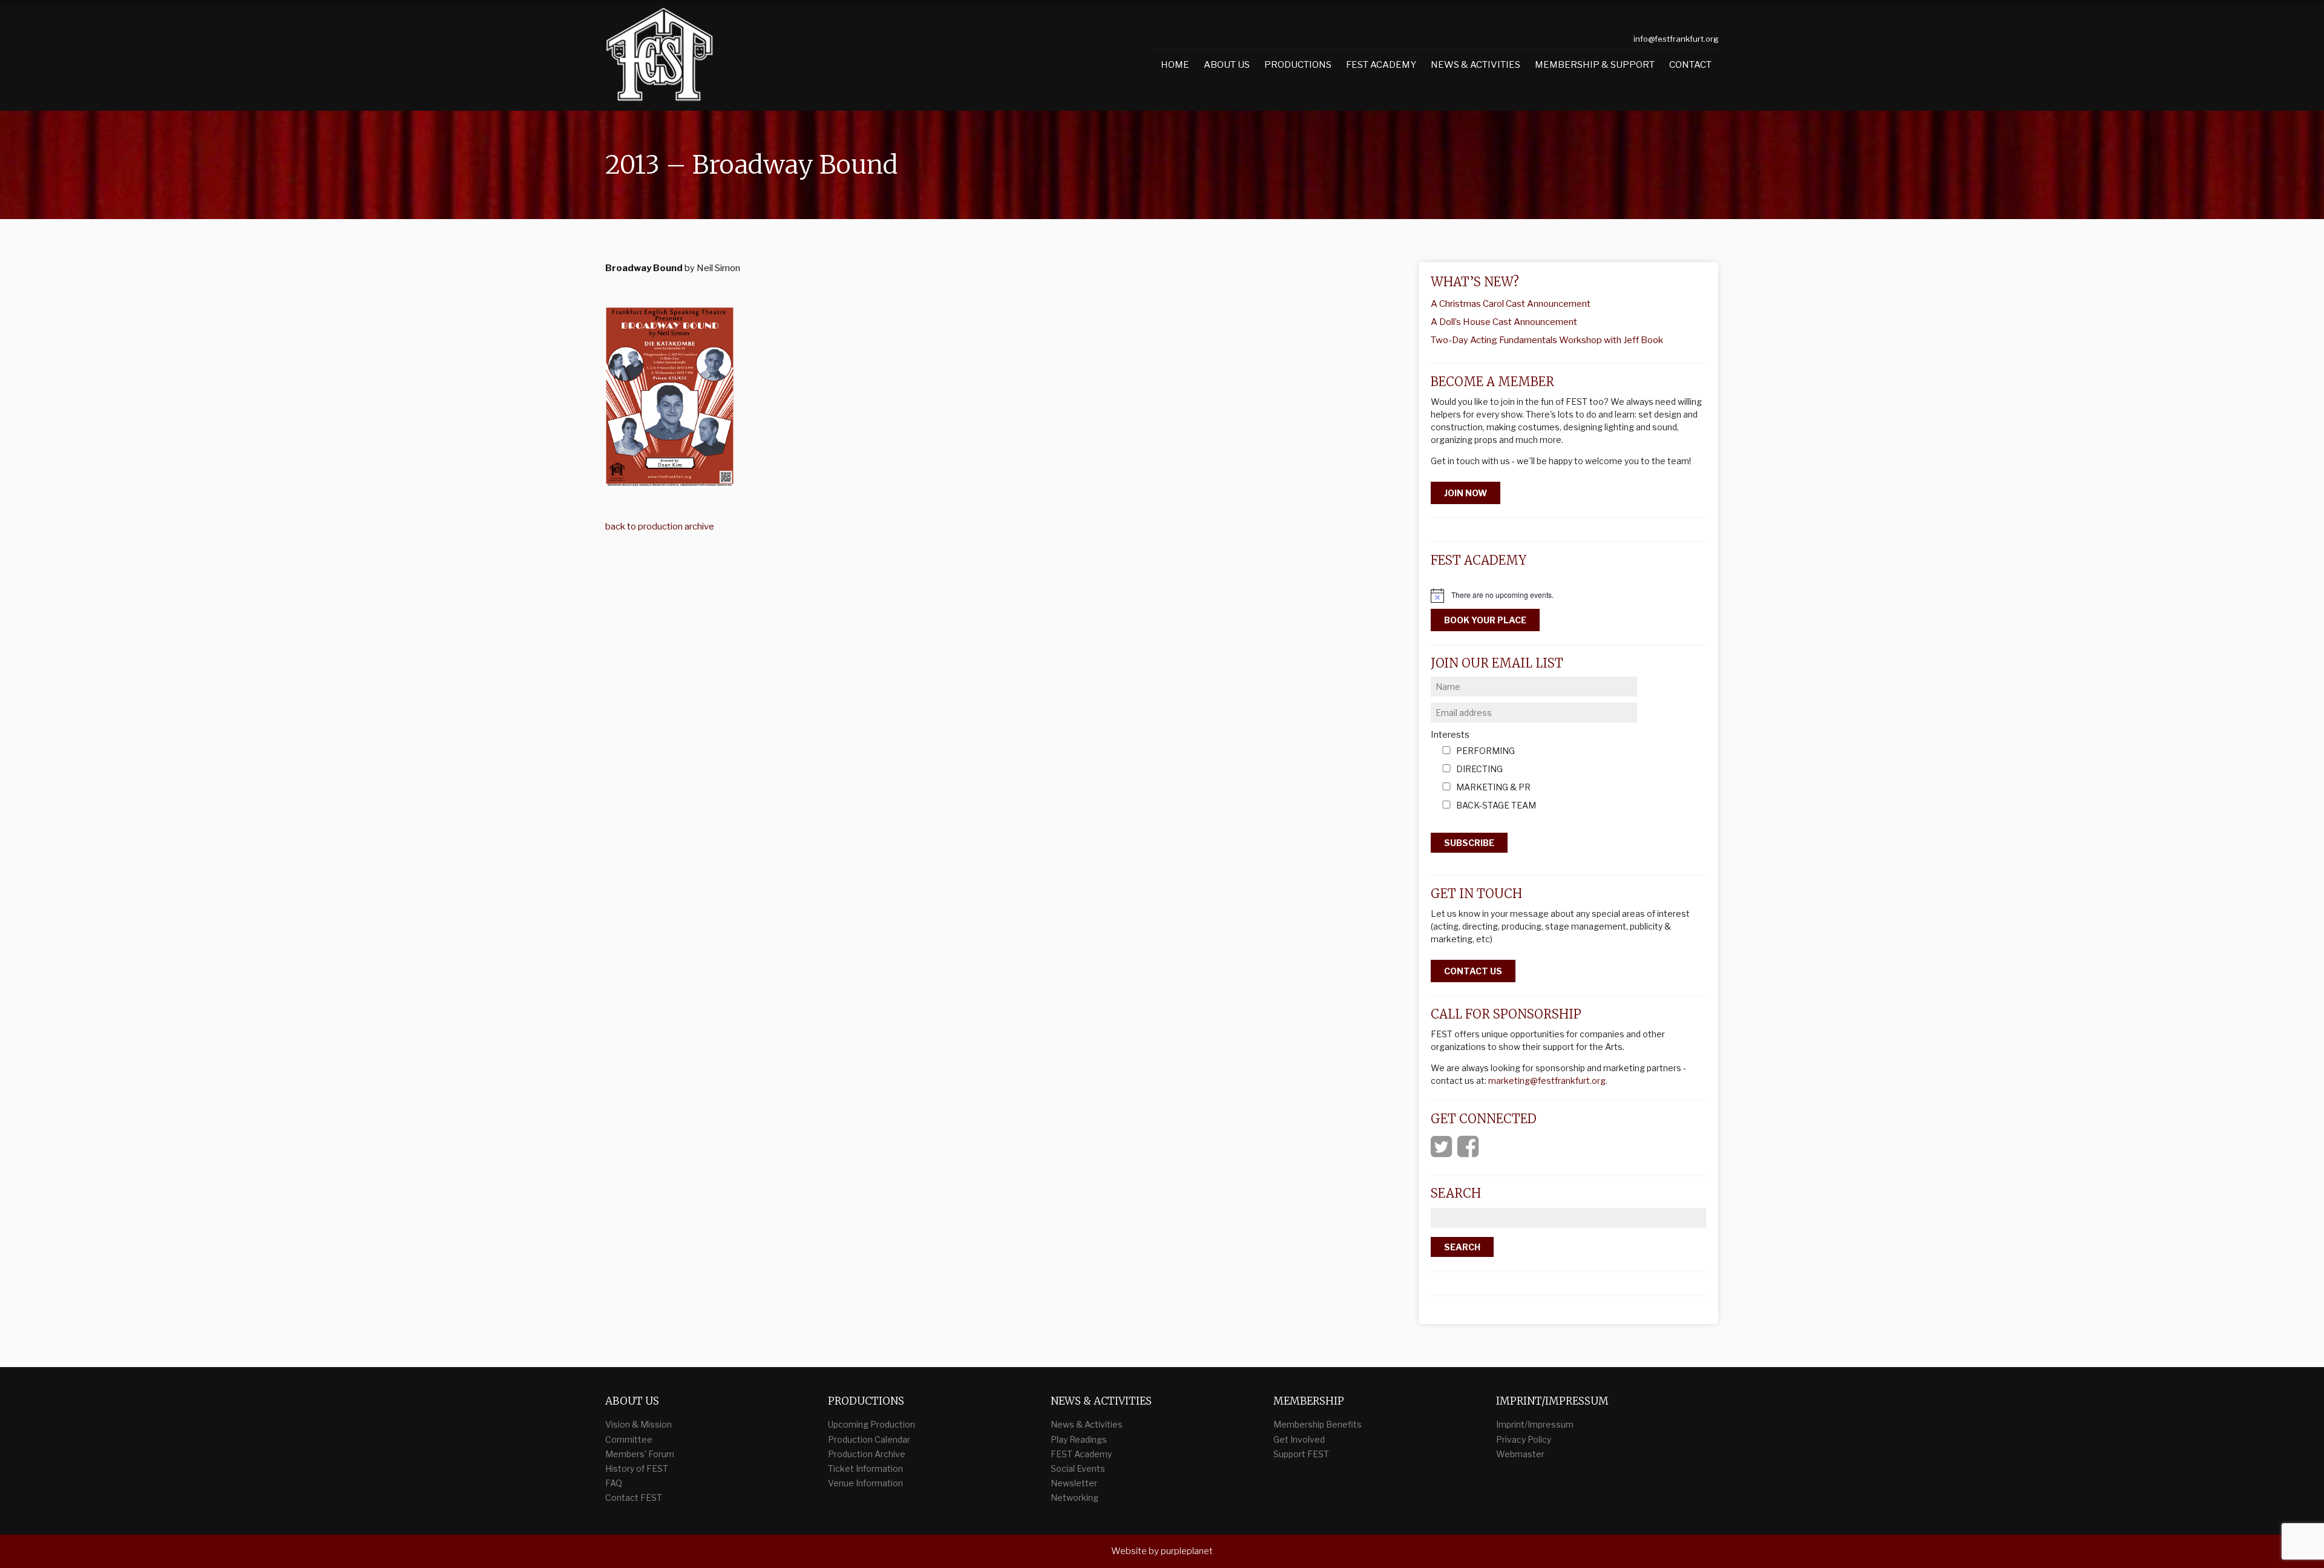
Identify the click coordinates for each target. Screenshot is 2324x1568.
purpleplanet (1187, 1551)
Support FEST (1301, 1454)
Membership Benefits (1318, 1424)
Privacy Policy (1524, 1439)
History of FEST (637, 1468)
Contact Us (1473, 971)
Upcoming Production (871, 1424)
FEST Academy (1381, 65)
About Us (1227, 65)
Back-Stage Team (1496, 806)
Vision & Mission (638, 1424)
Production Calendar (869, 1439)
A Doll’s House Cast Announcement (1504, 322)
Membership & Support (1595, 65)
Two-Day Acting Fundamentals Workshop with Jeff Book (1547, 340)
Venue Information (865, 1483)
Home (1175, 65)
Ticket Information (865, 1468)
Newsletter (1074, 1483)
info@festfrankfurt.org (1676, 39)
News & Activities (1475, 65)
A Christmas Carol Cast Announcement (1511, 304)
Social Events (1078, 1468)
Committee (629, 1439)
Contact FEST (634, 1497)
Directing (1479, 769)
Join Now (1466, 493)
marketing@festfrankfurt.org (1547, 1081)
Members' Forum (640, 1454)
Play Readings (1079, 1439)
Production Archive (867, 1454)
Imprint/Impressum (1535, 1424)
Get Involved (1299, 1439)
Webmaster (1520, 1454)
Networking (1075, 1497)
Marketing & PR (1493, 788)
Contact (1690, 65)
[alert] (1568, 595)
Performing (1485, 751)
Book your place (1485, 620)
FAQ (614, 1483)
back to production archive (660, 526)
